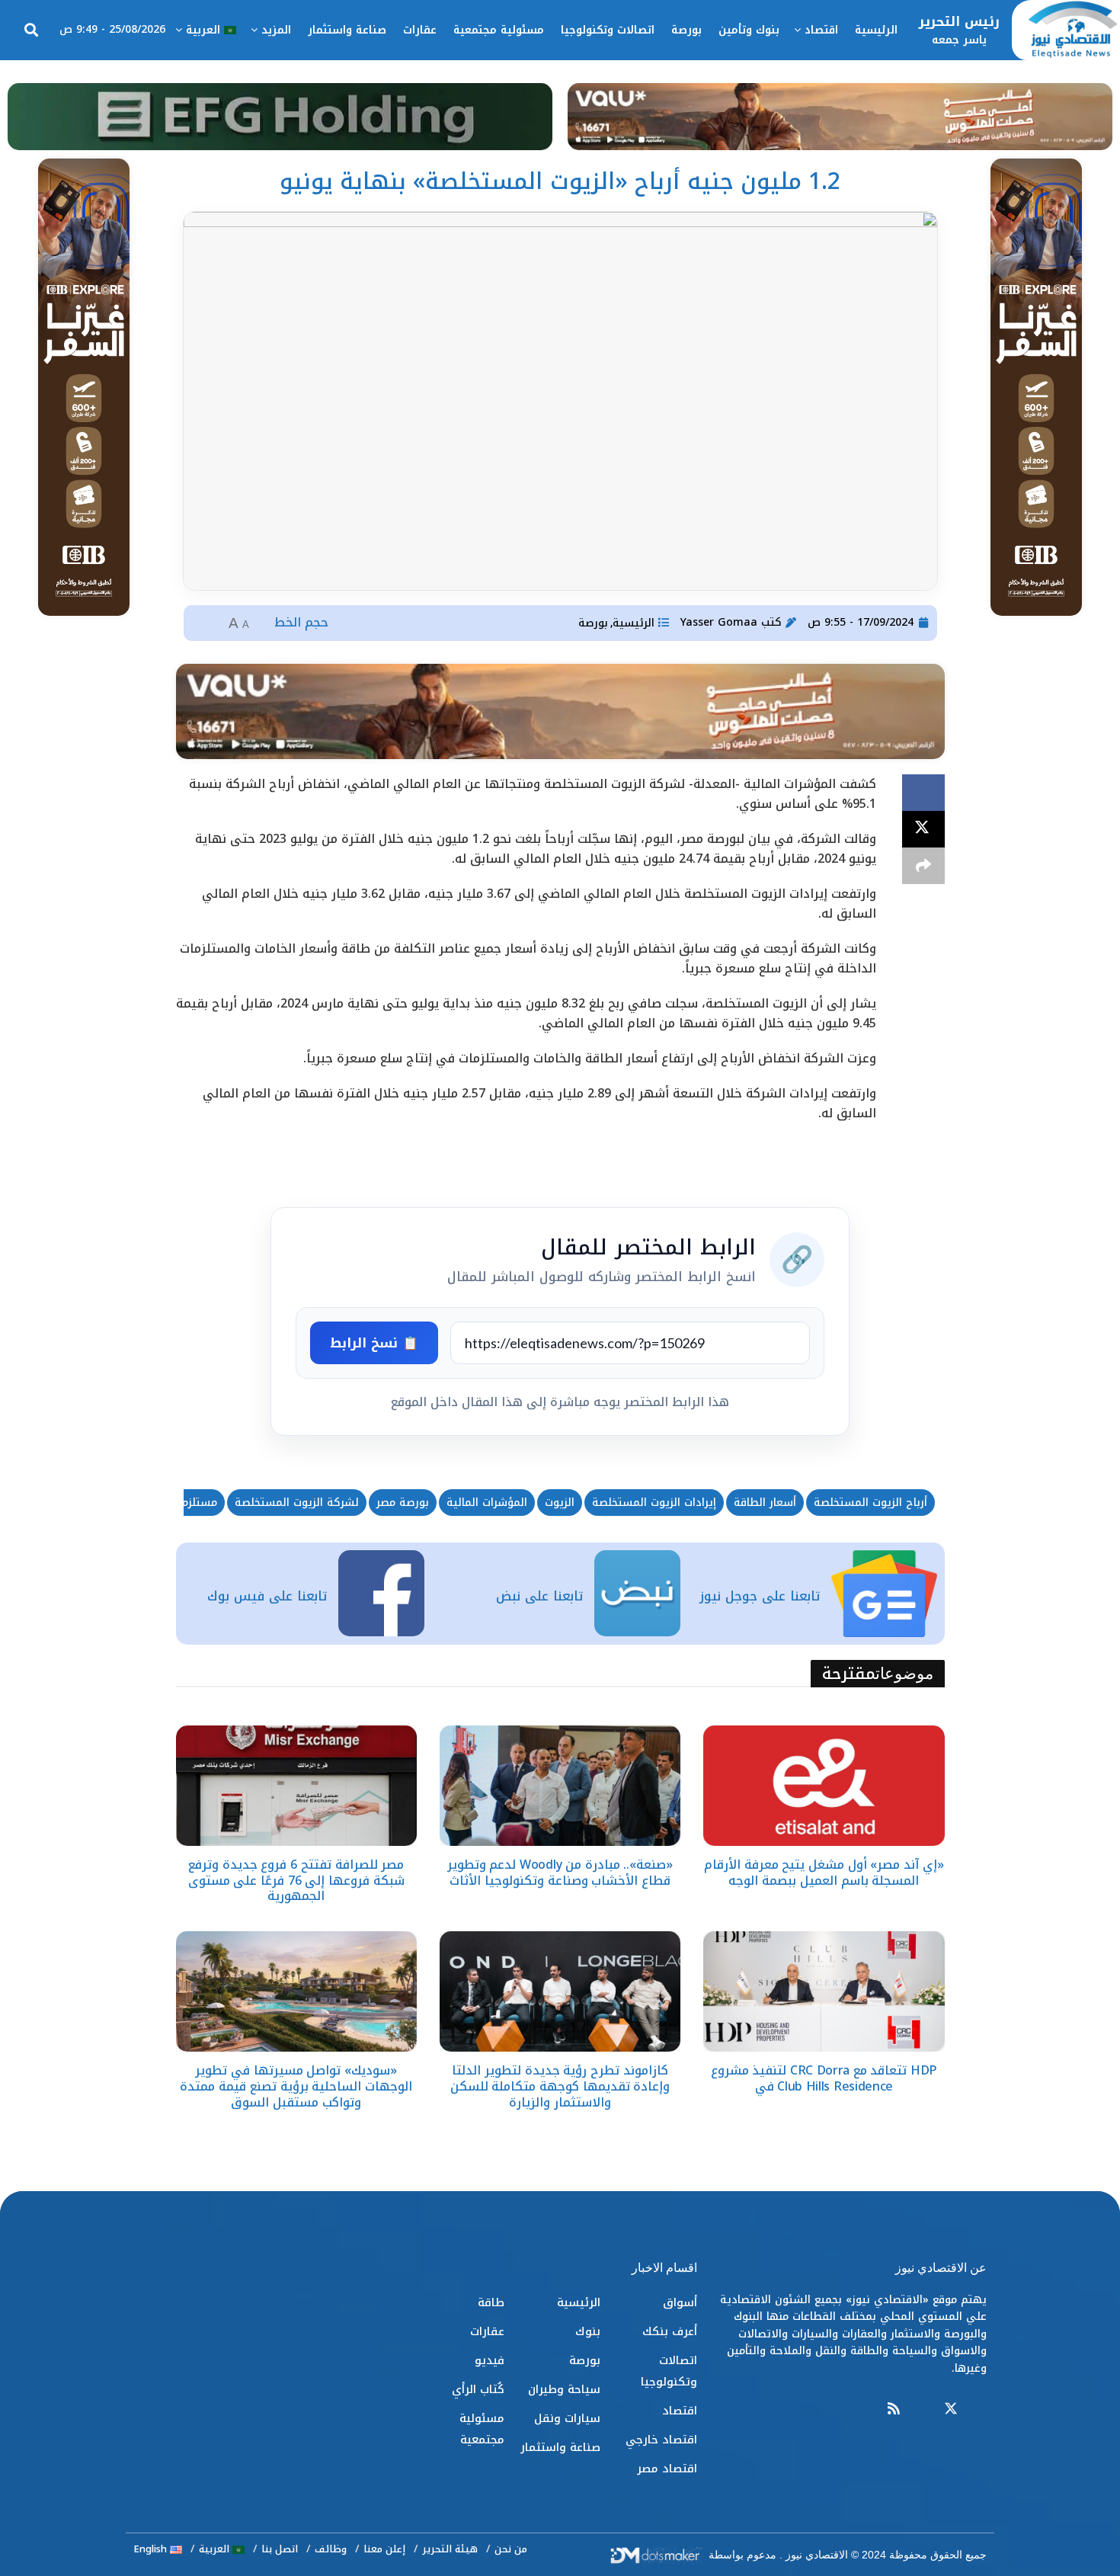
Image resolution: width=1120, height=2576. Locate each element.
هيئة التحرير (450, 2549)
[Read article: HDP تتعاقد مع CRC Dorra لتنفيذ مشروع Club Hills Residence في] (824, 1991)
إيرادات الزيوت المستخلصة (654, 1503)
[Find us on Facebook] (980, 2409)
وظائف (331, 2549)
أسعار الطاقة (765, 1503)
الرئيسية (876, 30)
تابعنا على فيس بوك (267, 1596)
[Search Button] (31, 30)
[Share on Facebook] (923, 793)
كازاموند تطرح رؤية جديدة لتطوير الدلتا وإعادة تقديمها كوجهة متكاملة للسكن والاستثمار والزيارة (560, 2086)
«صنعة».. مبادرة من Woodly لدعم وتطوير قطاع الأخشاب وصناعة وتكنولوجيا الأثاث (560, 1873)
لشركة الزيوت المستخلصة (297, 1503)
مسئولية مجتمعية (499, 30)
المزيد (276, 30)
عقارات (420, 30)
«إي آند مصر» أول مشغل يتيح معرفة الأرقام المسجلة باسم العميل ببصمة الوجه (824, 1873)
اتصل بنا (280, 2549)
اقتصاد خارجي (661, 2440)
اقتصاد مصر (667, 2469)
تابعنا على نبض (539, 1596)
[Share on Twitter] (923, 829)
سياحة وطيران (564, 2389)
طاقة (491, 2302)
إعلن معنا (384, 2549)
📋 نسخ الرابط (374, 1343)
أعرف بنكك (670, 2331)
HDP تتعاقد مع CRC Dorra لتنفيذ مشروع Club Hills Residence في (824, 2078)
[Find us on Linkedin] (922, 2409)
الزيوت (560, 1503)
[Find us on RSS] (894, 2409)
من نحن (511, 2549)
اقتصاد (821, 30)
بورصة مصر (403, 1503)
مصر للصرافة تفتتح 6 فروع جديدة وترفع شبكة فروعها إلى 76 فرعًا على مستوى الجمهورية (296, 1881)
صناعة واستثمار (347, 30)
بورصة (686, 30)
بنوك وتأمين (749, 30)
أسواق (680, 2302)
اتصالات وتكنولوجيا (608, 30)
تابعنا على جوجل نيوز (760, 1596)
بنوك (588, 2331)
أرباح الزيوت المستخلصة (870, 1503)
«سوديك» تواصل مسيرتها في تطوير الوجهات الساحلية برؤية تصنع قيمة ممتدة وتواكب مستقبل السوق (296, 2086)
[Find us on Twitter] (951, 2409)
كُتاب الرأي (478, 2389)
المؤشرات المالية (487, 1503)
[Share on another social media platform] (923, 866)
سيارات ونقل (567, 2418)
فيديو (490, 2360)
